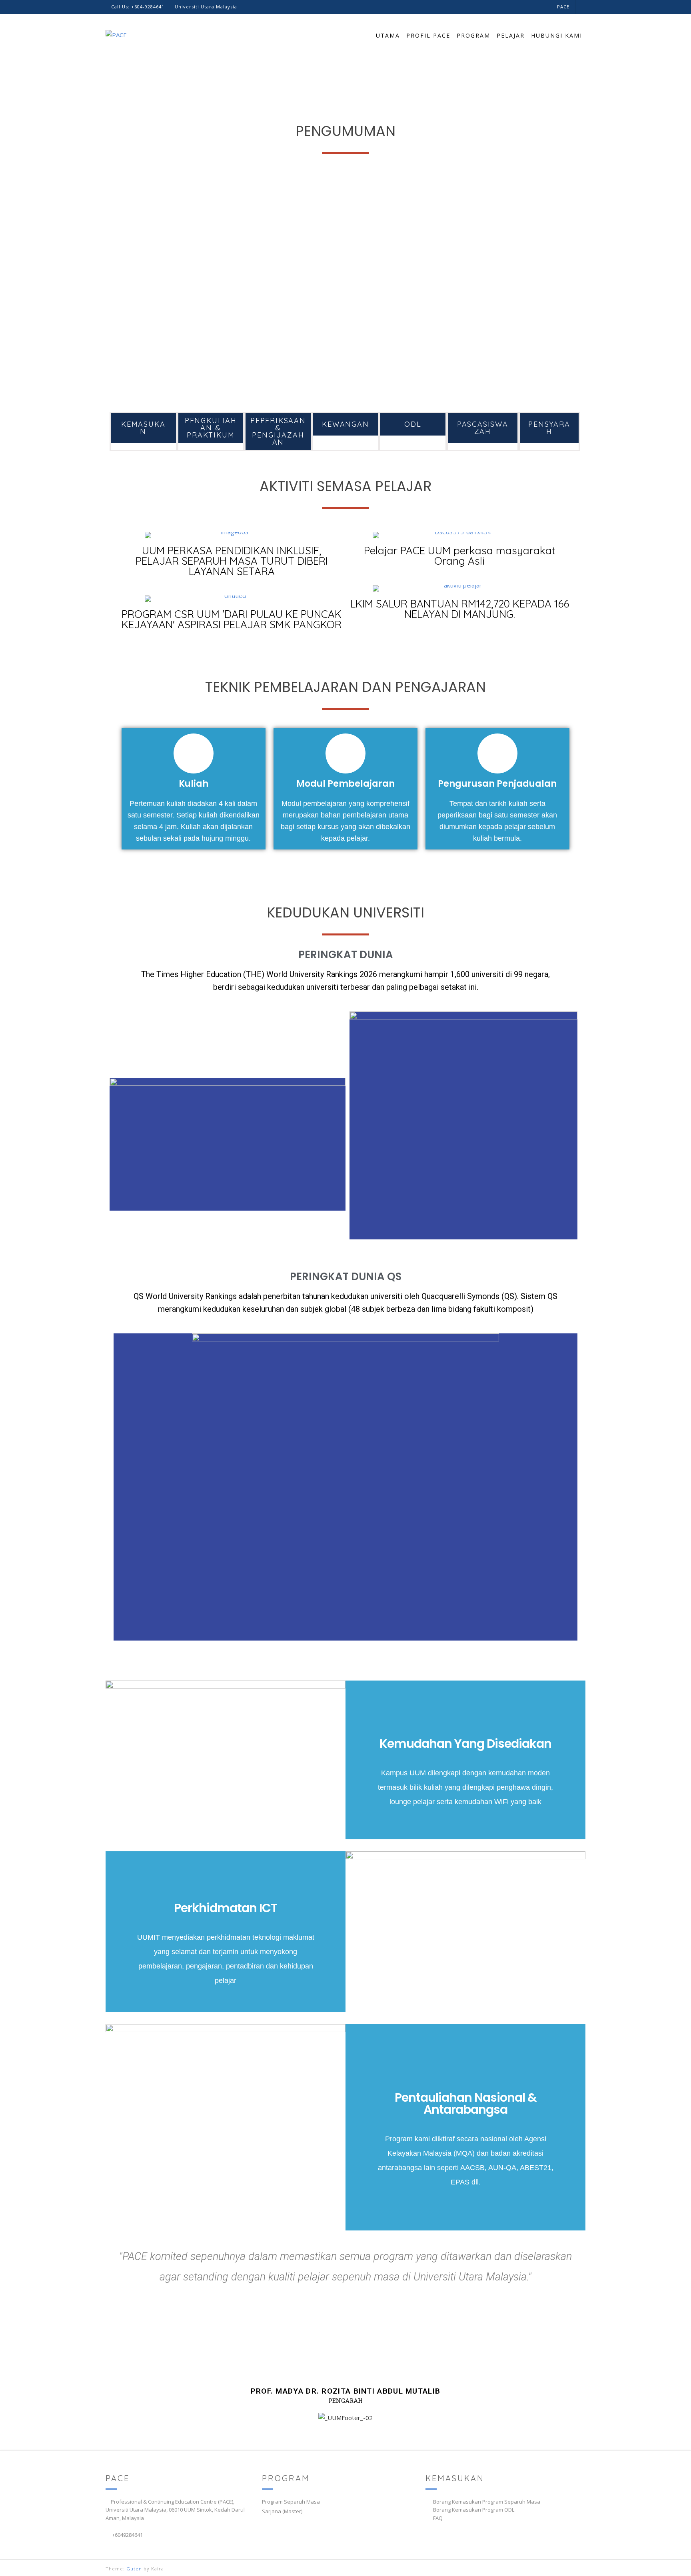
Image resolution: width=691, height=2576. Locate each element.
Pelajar (511, 35)
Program (473, 35)
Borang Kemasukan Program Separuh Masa (487, 2502)
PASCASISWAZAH (483, 428)
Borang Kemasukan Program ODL (474, 2510)
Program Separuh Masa (291, 2502)
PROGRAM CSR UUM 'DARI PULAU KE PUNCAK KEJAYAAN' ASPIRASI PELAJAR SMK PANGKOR (232, 619)
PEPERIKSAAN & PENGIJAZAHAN (278, 431)
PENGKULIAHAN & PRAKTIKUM (211, 428)
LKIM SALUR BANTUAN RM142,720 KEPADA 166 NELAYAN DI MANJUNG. (460, 609)
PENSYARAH (549, 428)
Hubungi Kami (557, 35)
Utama (388, 35)
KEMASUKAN (143, 428)
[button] (118, 286)
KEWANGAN (345, 424)
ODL (413, 424)
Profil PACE (428, 35)
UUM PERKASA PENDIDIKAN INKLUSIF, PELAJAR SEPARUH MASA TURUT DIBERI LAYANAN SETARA (232, 561)
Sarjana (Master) (282, 2511)
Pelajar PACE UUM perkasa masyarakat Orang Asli (460, 556)
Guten (134, 2569)
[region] (345, 286)
